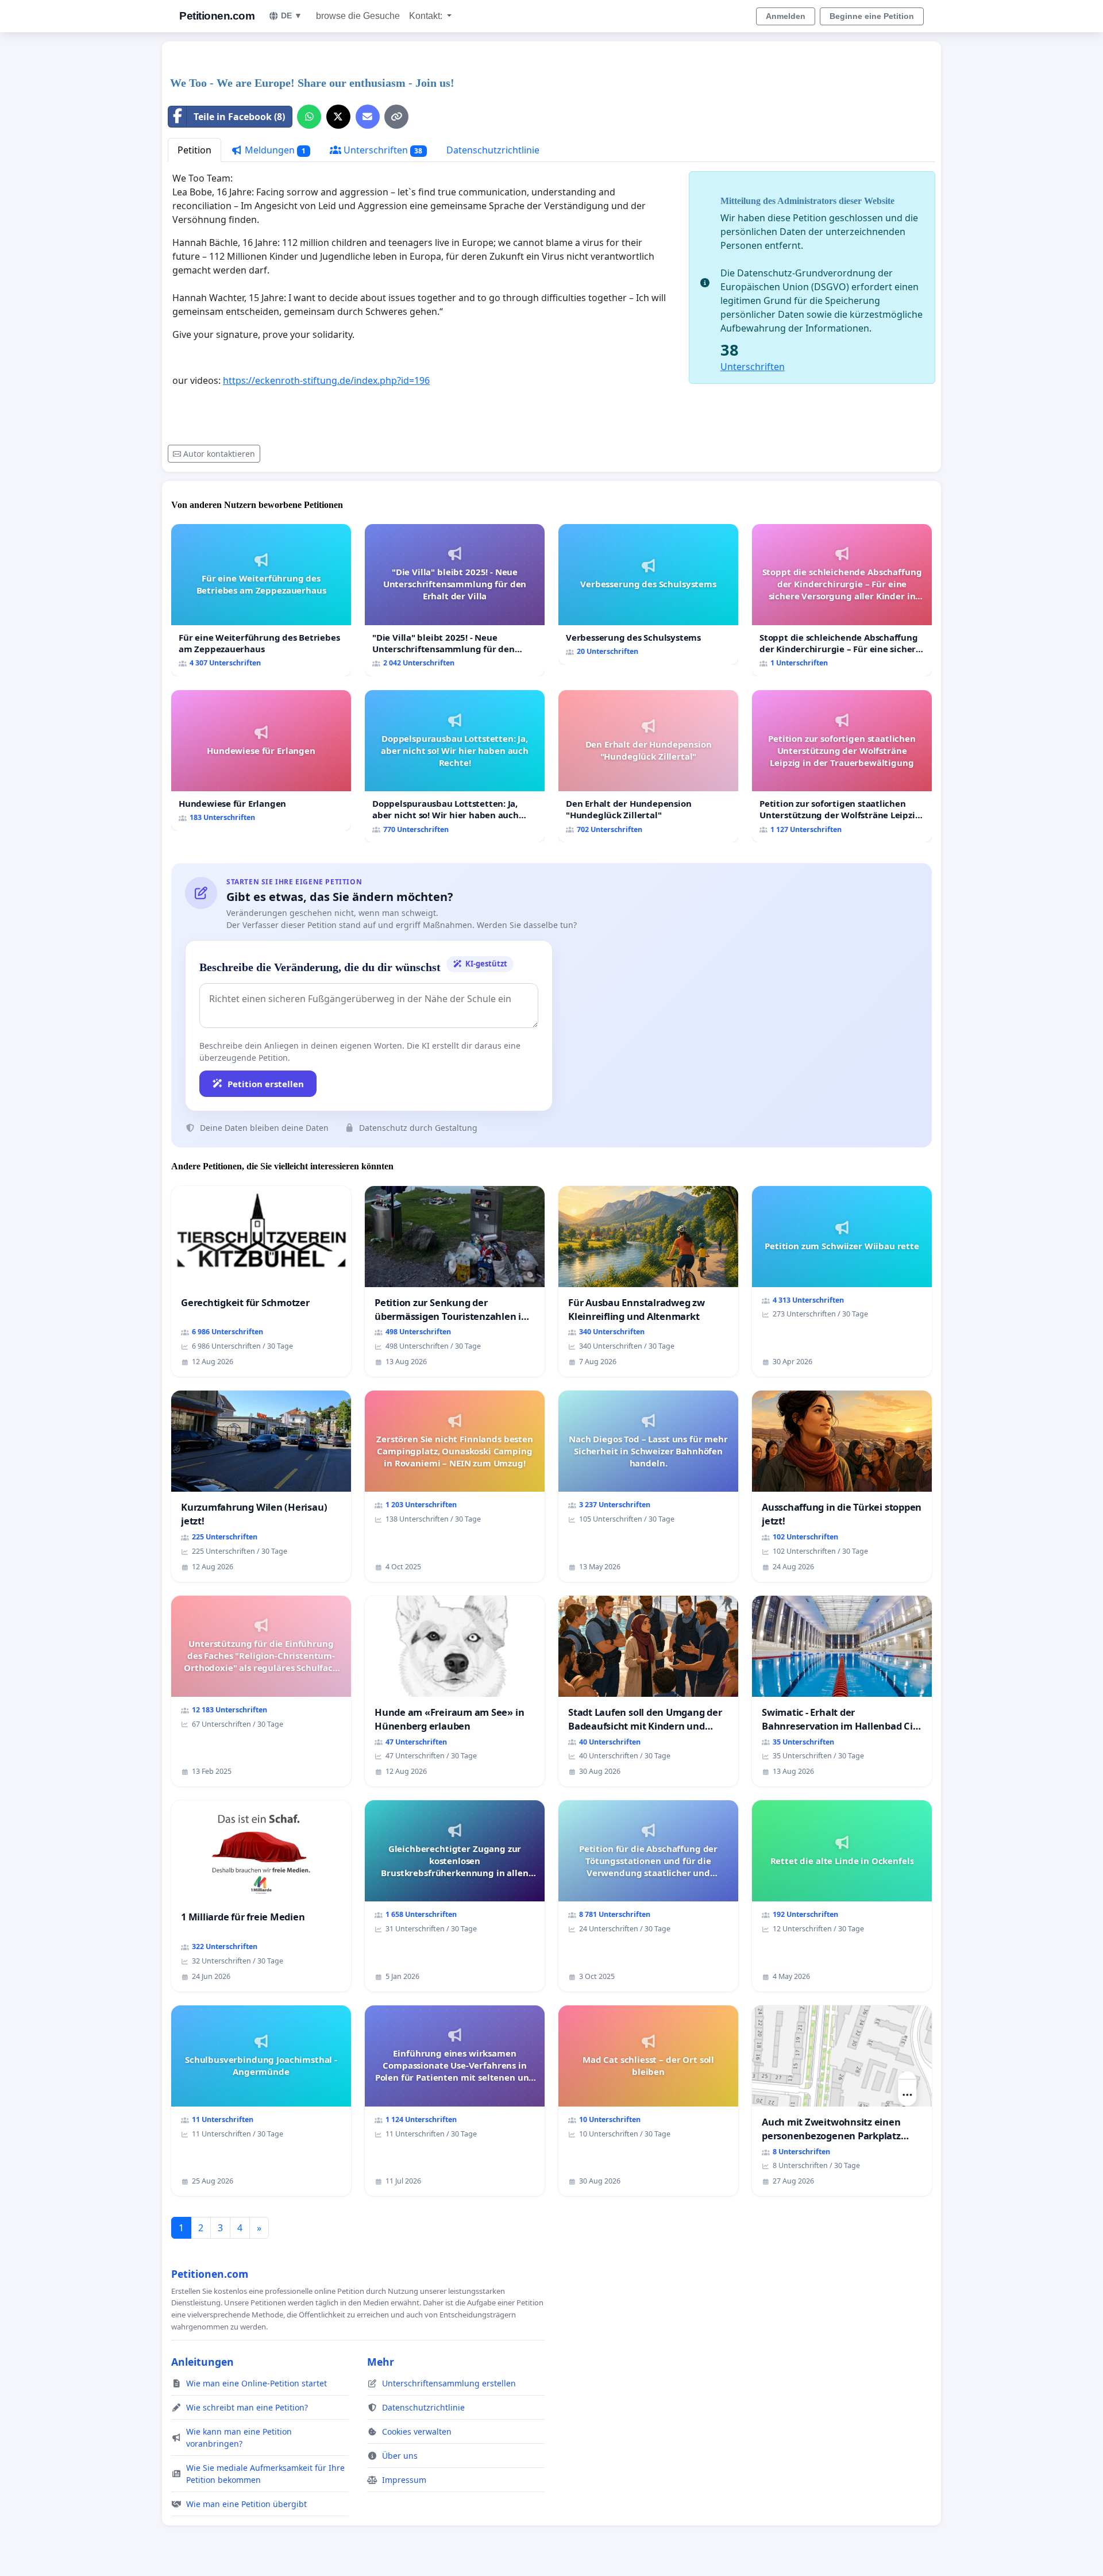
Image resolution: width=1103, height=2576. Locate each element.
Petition (194, 150)
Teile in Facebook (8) (239, 117)
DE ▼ (292, 16)
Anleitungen (203, 2362)
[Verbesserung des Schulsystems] (648, 594)
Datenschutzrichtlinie (493, 150)
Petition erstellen (266, 1084)
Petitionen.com (217, 16)
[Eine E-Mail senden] (368, 117)
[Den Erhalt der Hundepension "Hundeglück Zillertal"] (648, 766)
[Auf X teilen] (338, 117)
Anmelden (786, 16)
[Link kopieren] (396, 117)
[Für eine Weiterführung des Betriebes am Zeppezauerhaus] (261, 600)
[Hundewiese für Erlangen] (261, 761)
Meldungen (274, 150)
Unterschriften (382, 150)
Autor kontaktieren (219, 454)
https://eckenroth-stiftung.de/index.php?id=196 (326, 380)
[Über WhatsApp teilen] (309, 117)
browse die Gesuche (358, 16)
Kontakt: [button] (427, 16)
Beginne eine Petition (872, 16)
